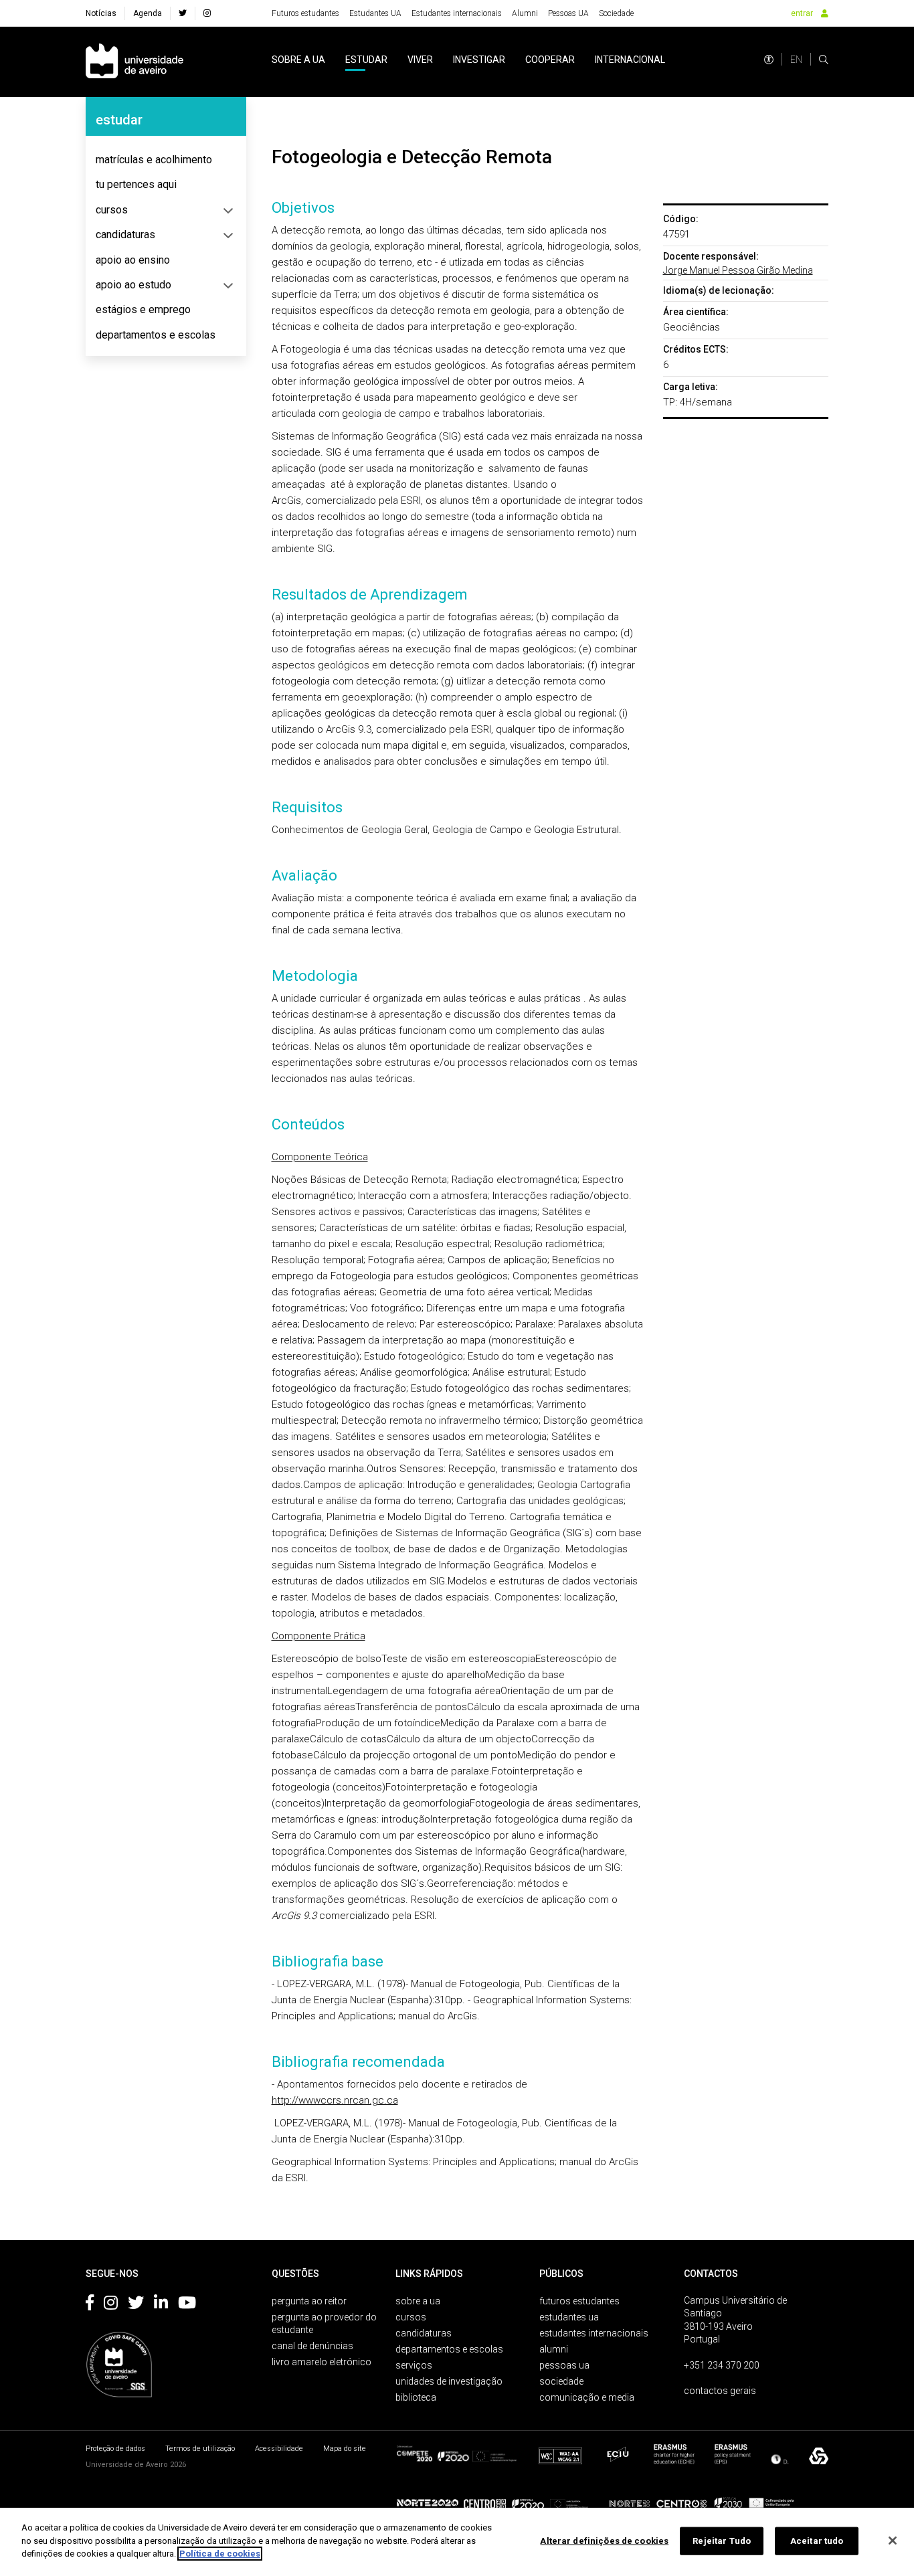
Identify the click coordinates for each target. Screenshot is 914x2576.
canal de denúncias (312, 2346)
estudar (366, 60)
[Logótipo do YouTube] (187, 2305)
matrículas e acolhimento (154, 160)
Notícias (101, 13)
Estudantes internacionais (457, 13)
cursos (112, 210)
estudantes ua (569, 2317)
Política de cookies (220, 2554)
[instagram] (207, 13)
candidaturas (125, 235)
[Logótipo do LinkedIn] (161, 2305)
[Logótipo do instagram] (111, 2305)
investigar (479, 60)
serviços (414, 2365)
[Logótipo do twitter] (136, 2305)
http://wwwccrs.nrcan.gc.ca (335, 2100)
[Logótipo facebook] (90, 2305)
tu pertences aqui (136, 184)
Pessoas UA (568, 13)
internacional (630, 60)
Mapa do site (345, 2449)
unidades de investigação (449, 2381)
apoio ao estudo (133, 285)
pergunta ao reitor (309, 2301)
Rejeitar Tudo (722, 2541)
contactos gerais (720, 2391)
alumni (554, 2349)
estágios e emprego (143, 309)
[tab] (166, 160)
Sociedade (616, 13)
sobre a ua (298, 60)
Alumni (525, 13)
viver (420, 60)
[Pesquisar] (824, 60)
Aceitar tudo (817, 2541)
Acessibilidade (279, 2449)
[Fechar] (893, 2541)
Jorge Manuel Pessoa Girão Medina (738, 270)
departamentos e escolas (156, 335)
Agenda (148, 13)
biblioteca (416, 2397)
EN (796, 60)
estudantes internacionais (594, 2333)
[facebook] (183, 13)
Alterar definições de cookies (604, 2541)
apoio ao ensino (133, 260)
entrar (802, 13)
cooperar (550, 60)
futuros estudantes (579, 2301)
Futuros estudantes (305, 13)
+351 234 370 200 (722, 2365)
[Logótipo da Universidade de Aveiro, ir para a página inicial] (134, 62)
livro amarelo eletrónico (322, 2362)
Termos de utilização (200, 2449)
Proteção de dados (115, 2449)
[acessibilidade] (769, 60)
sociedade (561, 2381)
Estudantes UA (375, 13)
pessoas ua (564, 2365)
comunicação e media (587, 2397)
